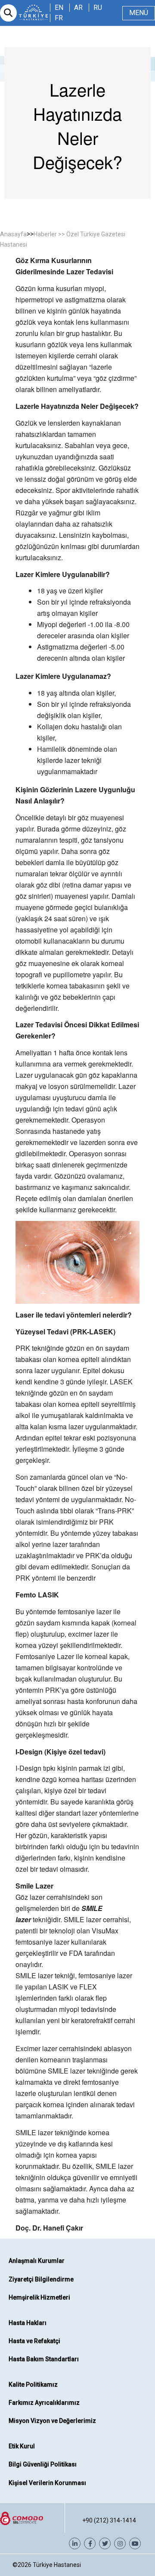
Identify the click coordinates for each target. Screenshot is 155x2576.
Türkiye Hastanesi (57, 2565)
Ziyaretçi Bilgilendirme (41, 2279)
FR (59, 18)
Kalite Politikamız (33, 2385)
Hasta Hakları (28, 2323)
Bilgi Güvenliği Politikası (43, 2464)
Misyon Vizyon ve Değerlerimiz (52, 2421)
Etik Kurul (22, 2446)
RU (98, 8)
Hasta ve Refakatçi (34, 2341)
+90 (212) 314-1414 (109, 2520)
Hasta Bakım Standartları (44, 2359)
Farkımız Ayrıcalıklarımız (44, 2403)
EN (59, 8)
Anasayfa (13, 234)
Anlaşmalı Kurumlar (37, 2261)
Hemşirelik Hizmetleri (39, 2297)
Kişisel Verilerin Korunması (47, 2483)
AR (78, 8)
